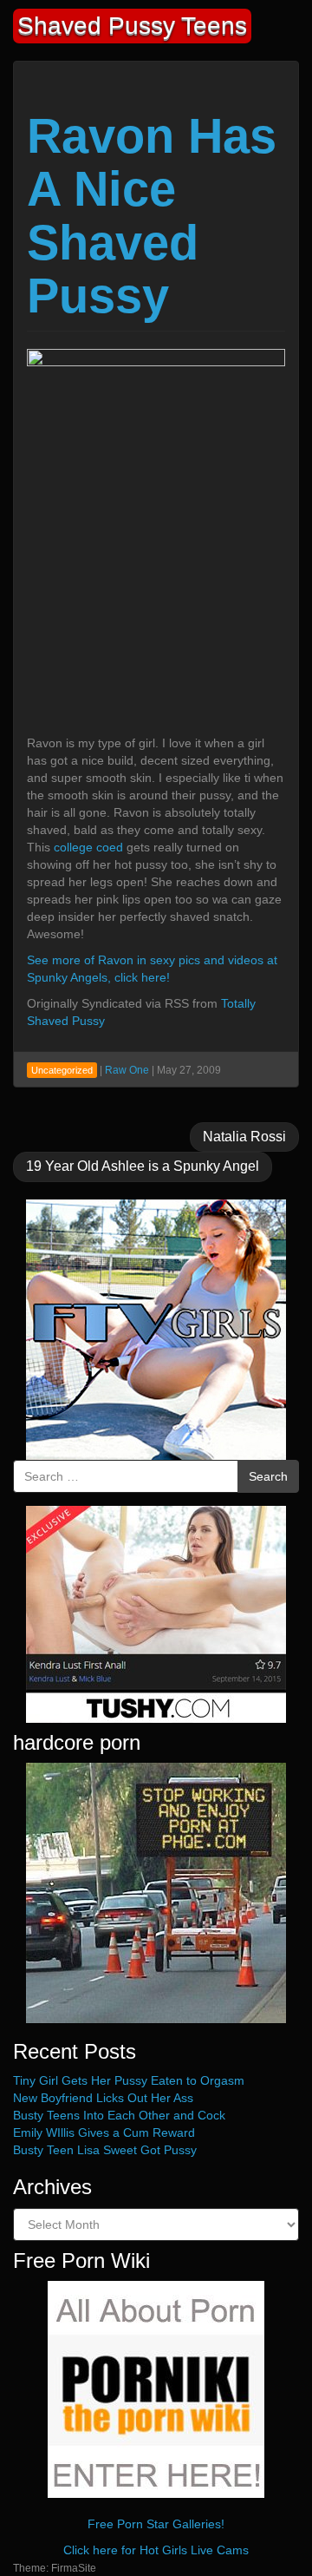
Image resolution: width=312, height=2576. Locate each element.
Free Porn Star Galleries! (156, 2524)
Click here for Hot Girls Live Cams (156, 2550)
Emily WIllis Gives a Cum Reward (104, 2132)
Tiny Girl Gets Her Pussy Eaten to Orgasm (129, 2080)
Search (268, 1476)
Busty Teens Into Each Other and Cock (119, 2115)
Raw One (127, 1070)
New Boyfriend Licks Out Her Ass (103, 2098)
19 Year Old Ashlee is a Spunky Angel (143, 1166)
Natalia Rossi (244, 1137)
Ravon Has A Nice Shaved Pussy (152, 216)
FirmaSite (74, 2568)
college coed (88, 847)
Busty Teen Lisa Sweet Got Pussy (105, 2150)
